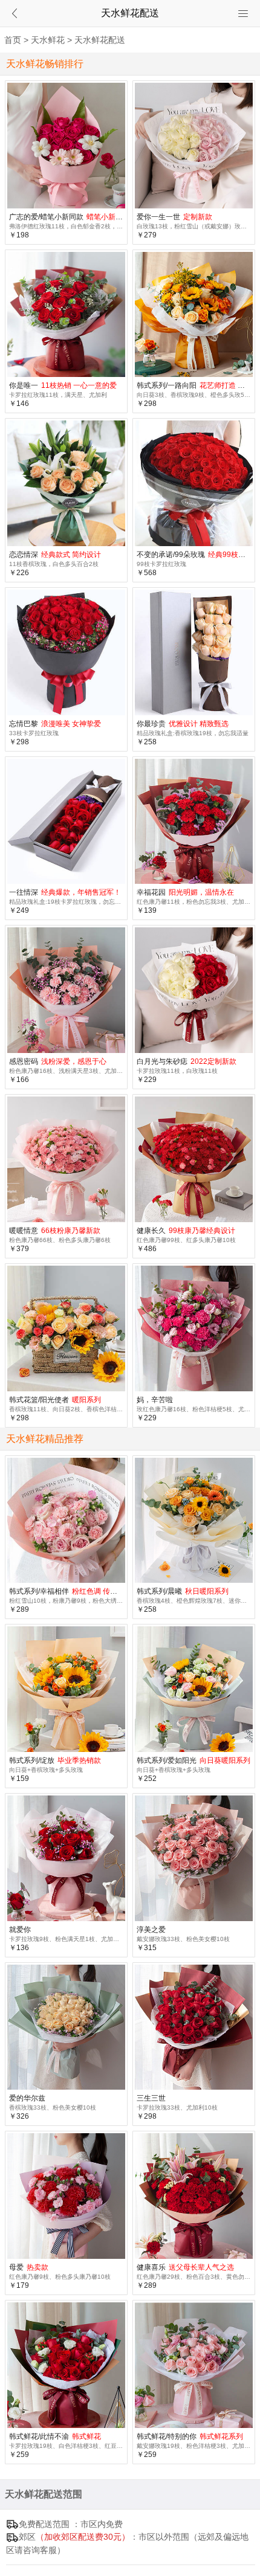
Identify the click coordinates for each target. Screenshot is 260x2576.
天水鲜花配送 (100, 40)
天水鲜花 (48, 40)
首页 (13, 40)
